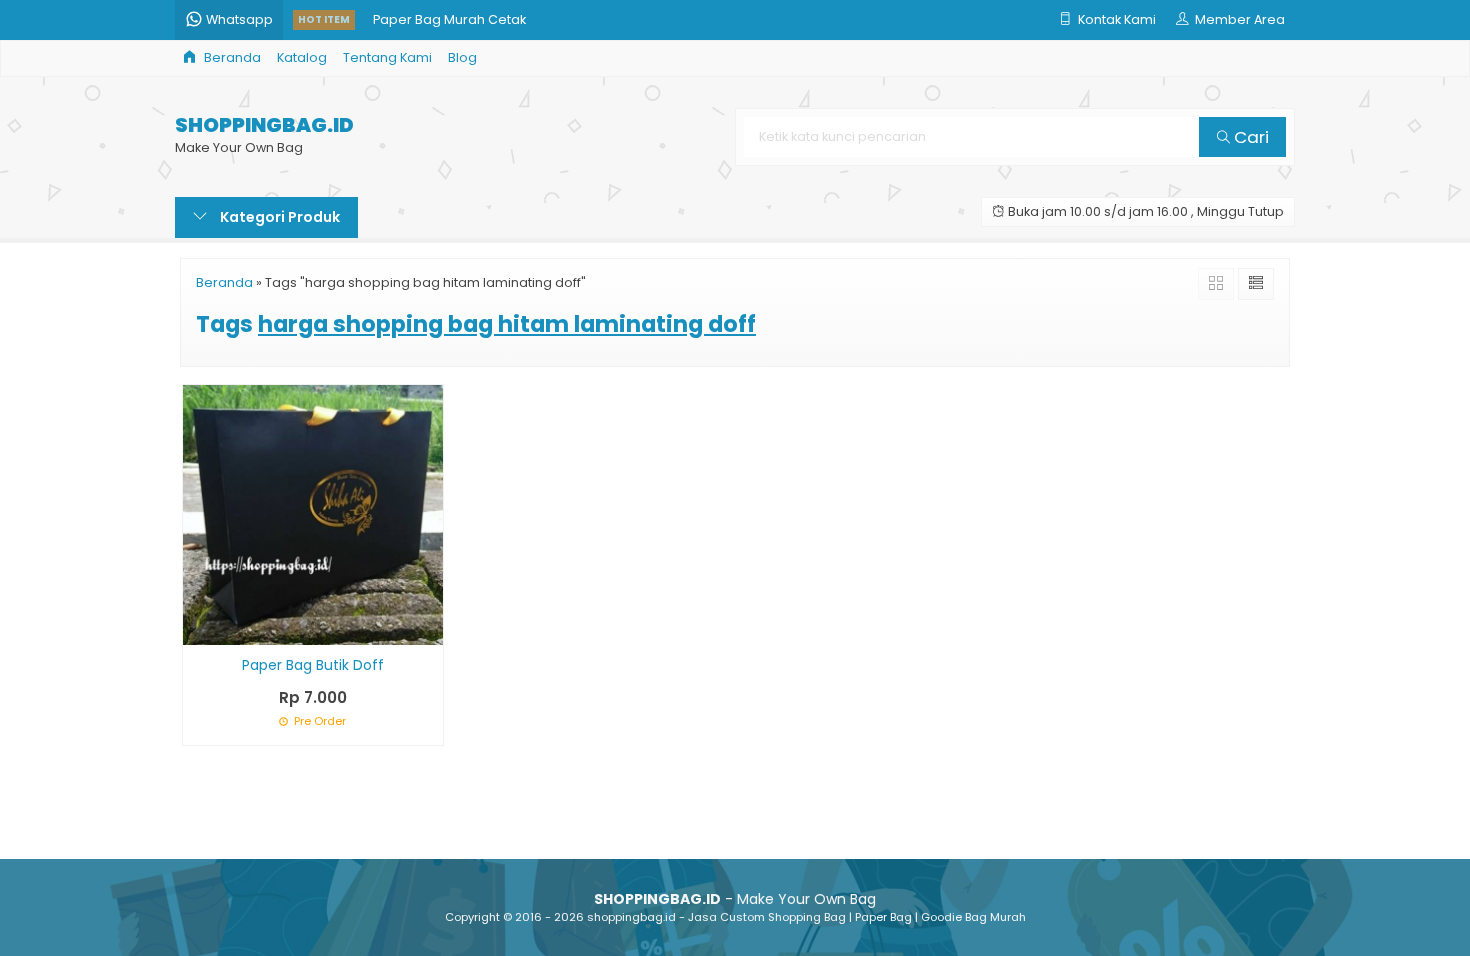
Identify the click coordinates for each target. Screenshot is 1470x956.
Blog (462, 57)
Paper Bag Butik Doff (313, 665)
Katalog (302, 57)
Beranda (231, 57)
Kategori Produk (278, 217)
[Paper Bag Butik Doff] (313, 514)
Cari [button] (1249, 137)
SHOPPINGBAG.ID (264, 125)
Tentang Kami (387, 57)
